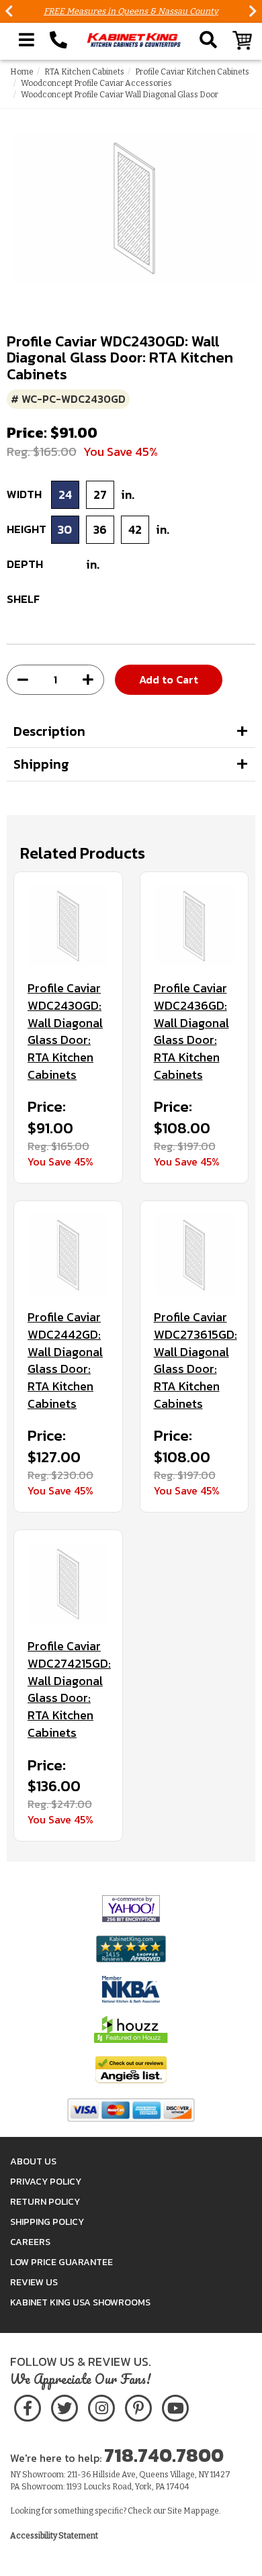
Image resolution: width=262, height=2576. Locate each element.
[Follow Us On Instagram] (101, 2406)
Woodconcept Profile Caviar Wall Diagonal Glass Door (120, 95)
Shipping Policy (47, 2222)
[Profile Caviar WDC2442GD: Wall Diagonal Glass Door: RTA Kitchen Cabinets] (68, 1255)
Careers (30, 2242)
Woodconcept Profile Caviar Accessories (96, 83)
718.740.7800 (164, 2455)
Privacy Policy (46, 2182)
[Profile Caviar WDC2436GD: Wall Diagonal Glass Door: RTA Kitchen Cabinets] (194, 926)
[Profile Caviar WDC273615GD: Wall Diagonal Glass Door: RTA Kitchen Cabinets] (194, 1255)
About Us (33, 2161)
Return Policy (45, 2202)
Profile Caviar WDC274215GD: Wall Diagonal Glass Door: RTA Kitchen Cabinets (68, 1689)
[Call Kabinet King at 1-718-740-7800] (58, 40)
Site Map (183, 2511)
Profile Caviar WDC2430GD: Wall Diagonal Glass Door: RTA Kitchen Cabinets (65, 1031)
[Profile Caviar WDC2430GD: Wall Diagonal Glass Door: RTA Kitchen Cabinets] (68, 926)
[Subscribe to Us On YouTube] (175, 2406)
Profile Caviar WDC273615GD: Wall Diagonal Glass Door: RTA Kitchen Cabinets (194, 1360)
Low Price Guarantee (61, 2262)
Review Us (34, 2282)
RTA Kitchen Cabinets (84, 72)
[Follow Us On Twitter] (64, 2406)
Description (49, 731)
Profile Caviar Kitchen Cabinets (192, 72)
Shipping (41, 764)
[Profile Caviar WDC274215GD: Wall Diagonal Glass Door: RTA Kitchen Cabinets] (68, 1584)
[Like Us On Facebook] (28, 2406)
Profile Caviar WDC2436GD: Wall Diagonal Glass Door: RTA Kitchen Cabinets (191, 1031)
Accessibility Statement (54, 2536)
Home (22, 72)
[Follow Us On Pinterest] (138, 2406)
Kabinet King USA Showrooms (80, 2302)
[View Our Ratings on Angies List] (131, 2069)
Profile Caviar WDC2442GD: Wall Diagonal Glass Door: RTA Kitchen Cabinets (65, 1360)
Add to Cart (169, 679)
